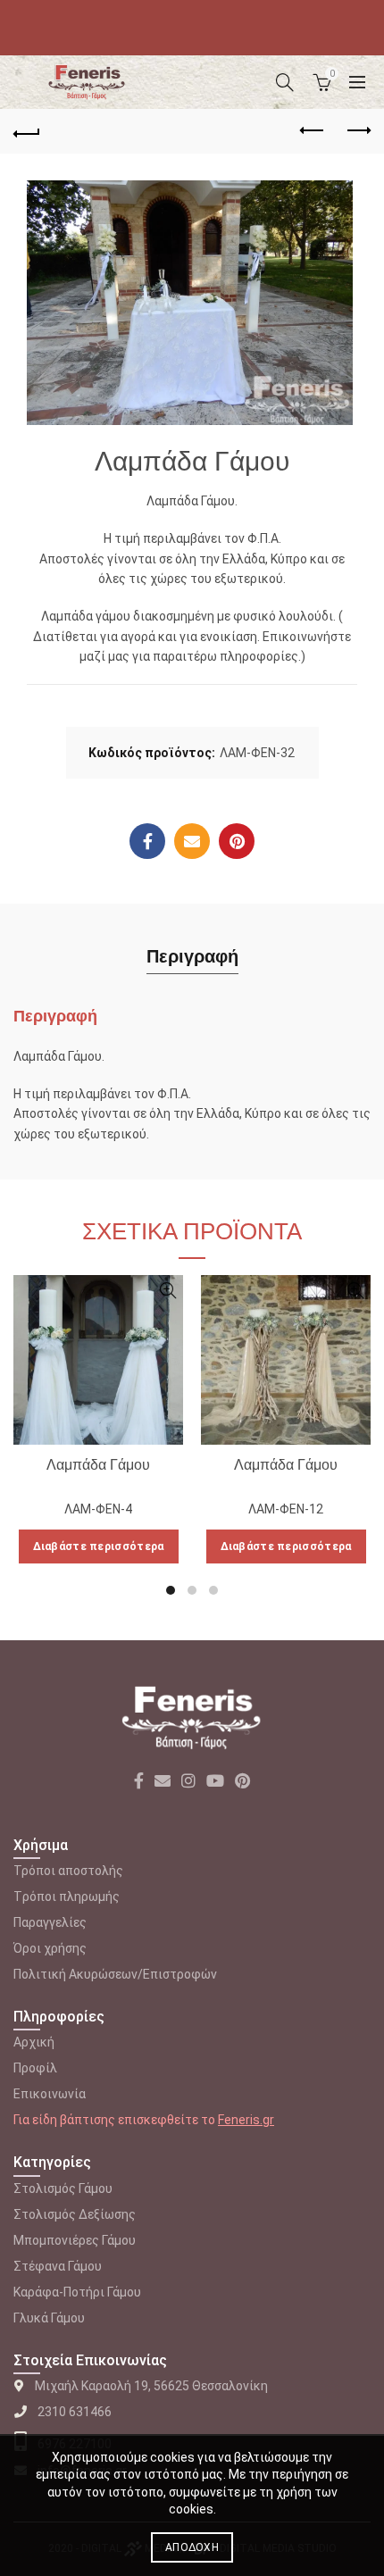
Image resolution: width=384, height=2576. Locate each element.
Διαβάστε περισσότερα (99, 1546)
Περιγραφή (192, 956)
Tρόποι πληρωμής (67, 1897)
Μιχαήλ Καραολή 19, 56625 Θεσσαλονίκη (151, 2386)
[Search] (285, 82)
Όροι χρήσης (50, 1948)
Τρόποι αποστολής (68, 1871)
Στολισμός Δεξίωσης (75, 2214)
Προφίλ (35, 2068)
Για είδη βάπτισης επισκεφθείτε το (144, 2120)
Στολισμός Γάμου (63, 2188)
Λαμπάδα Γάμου (98, 1465)
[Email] (192, 841)
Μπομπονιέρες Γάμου (75, 2240)
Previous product (313, 131)
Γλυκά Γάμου (49, 2318)
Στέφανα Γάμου (58, 2266)
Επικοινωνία (50, 2094)
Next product (357, 131)
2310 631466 (75, 2412)
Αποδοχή (192, 2547)
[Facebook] (147, 841)
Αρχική (34, 2042)
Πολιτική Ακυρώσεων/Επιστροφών (115, 1974)
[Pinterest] (237, 841)
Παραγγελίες (50, 1922)
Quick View (167, 1291)
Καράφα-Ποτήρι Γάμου (77, 2292)
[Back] (27, 131)
